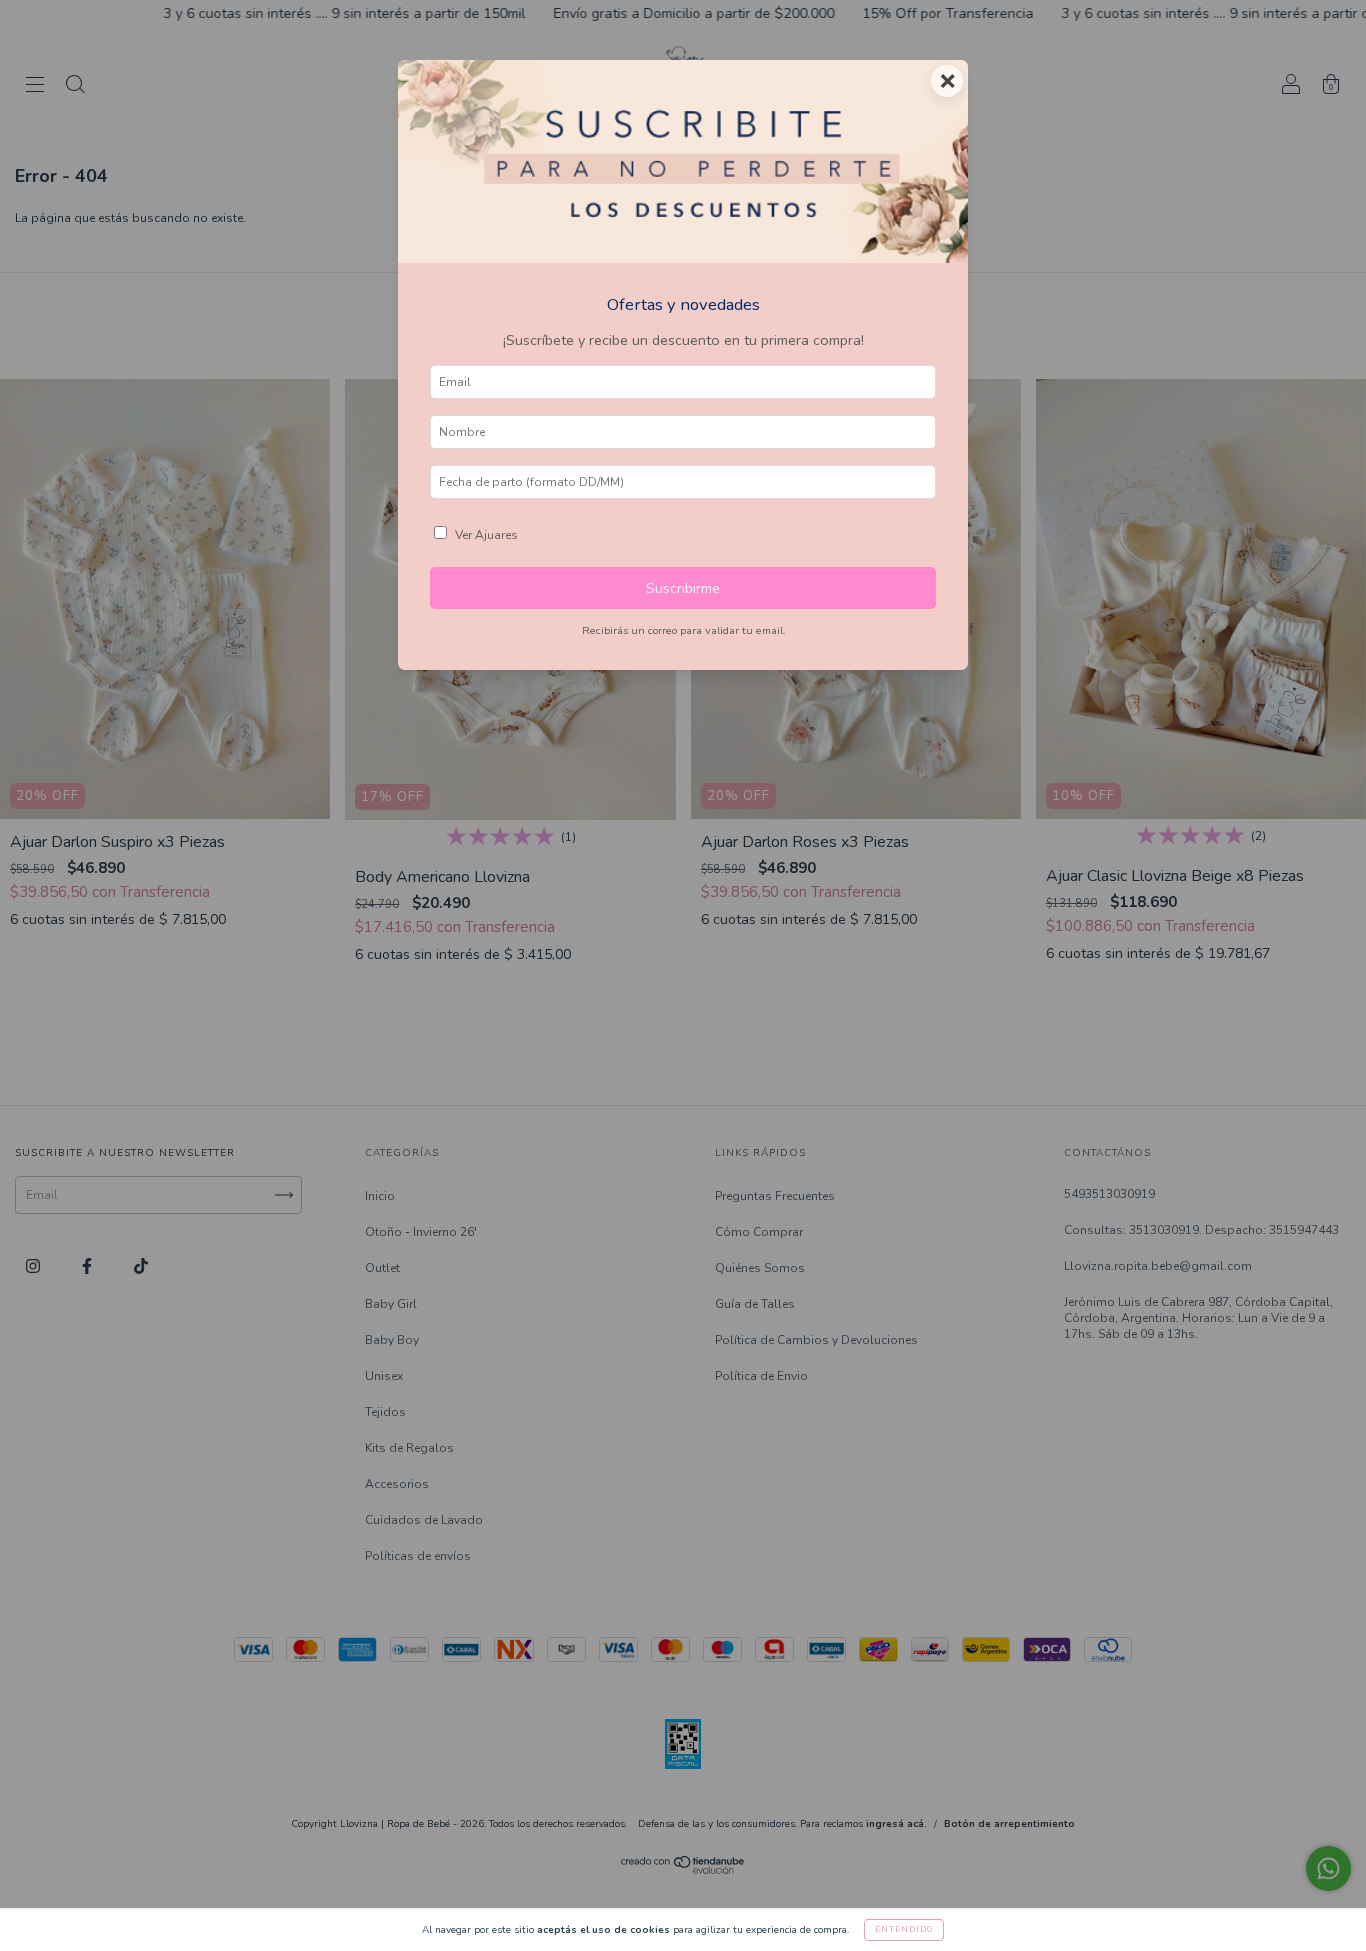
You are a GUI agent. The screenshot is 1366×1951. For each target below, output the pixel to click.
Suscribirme (683, 588)
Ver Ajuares (486, 535)
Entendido (904, 1929)
